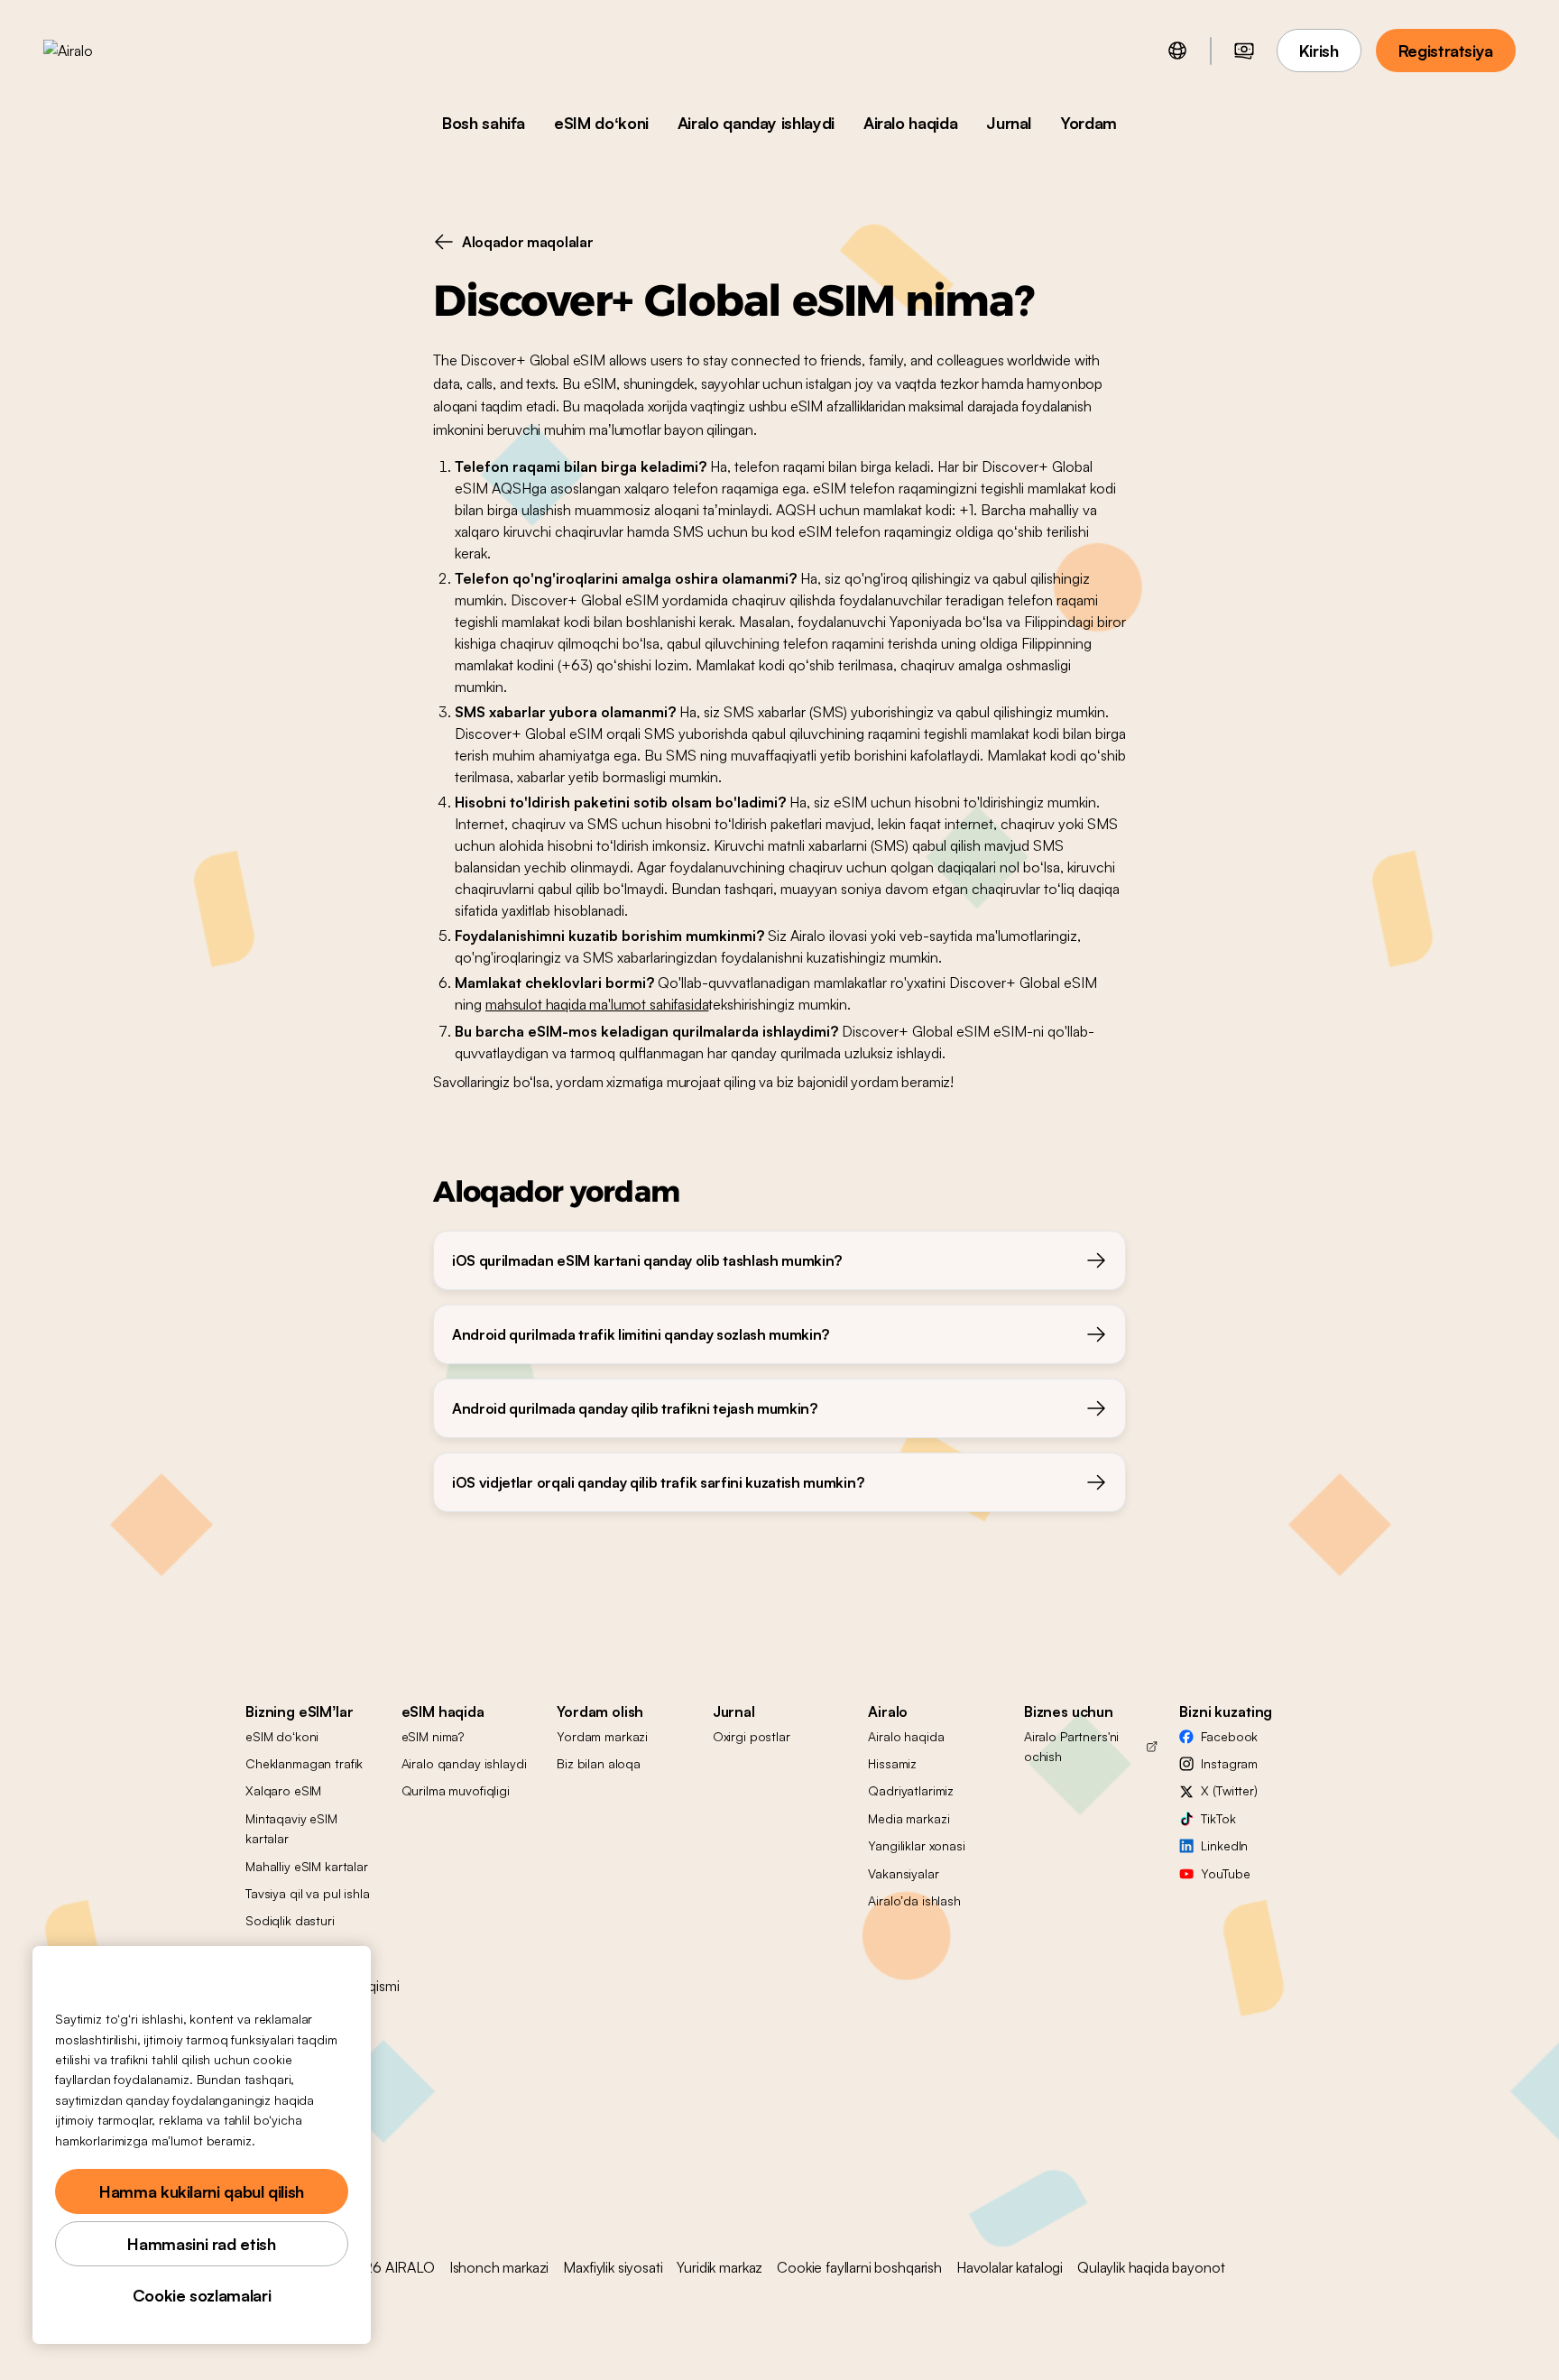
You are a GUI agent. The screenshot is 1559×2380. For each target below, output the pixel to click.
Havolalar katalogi (1010, 2267)
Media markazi (909, 1818)
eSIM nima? (433, 1736)
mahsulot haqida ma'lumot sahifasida (597, 1004)
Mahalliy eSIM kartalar (307, 1866)
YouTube (1225, 1873)
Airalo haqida (910, 123)
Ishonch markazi (499, 2267)
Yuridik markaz (720, 2267)
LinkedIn (1224, 1845)
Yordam (1089, 123)
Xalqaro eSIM (283, 1790)
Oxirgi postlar (752, 1736)
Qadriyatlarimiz (911, 1790)
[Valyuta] (1244, 51)
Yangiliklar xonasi (916, 1845)
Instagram (1229, 1763)
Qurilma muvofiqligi (456, 1790)
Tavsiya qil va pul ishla (308, 1893)
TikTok (1218, 1818)
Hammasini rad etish (201, 2244)
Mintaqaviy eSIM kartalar (291, 1828)
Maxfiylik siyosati (613, 2267)
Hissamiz (892, 1763)
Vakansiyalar (903, 1873)
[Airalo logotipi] (97, 51)
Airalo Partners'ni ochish (1071, 1746)
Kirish (1319, 51)
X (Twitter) (1229, 1790)
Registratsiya (1446, 51)
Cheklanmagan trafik (304, 1763)
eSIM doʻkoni (601, 123)
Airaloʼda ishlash (914, 1900)
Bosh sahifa (484, 123)
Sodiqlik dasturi (290, 1920)
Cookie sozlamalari (202, 2295)
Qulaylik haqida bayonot (1151, 2267)
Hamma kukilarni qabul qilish (202, 2191)
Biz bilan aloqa (599, 1763)
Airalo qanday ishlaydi (756, 123)
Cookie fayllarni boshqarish (859, 2267)
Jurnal (1009, 123)
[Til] (1177, 51)
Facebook (1229, 1736)
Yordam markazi (602, 1736)
